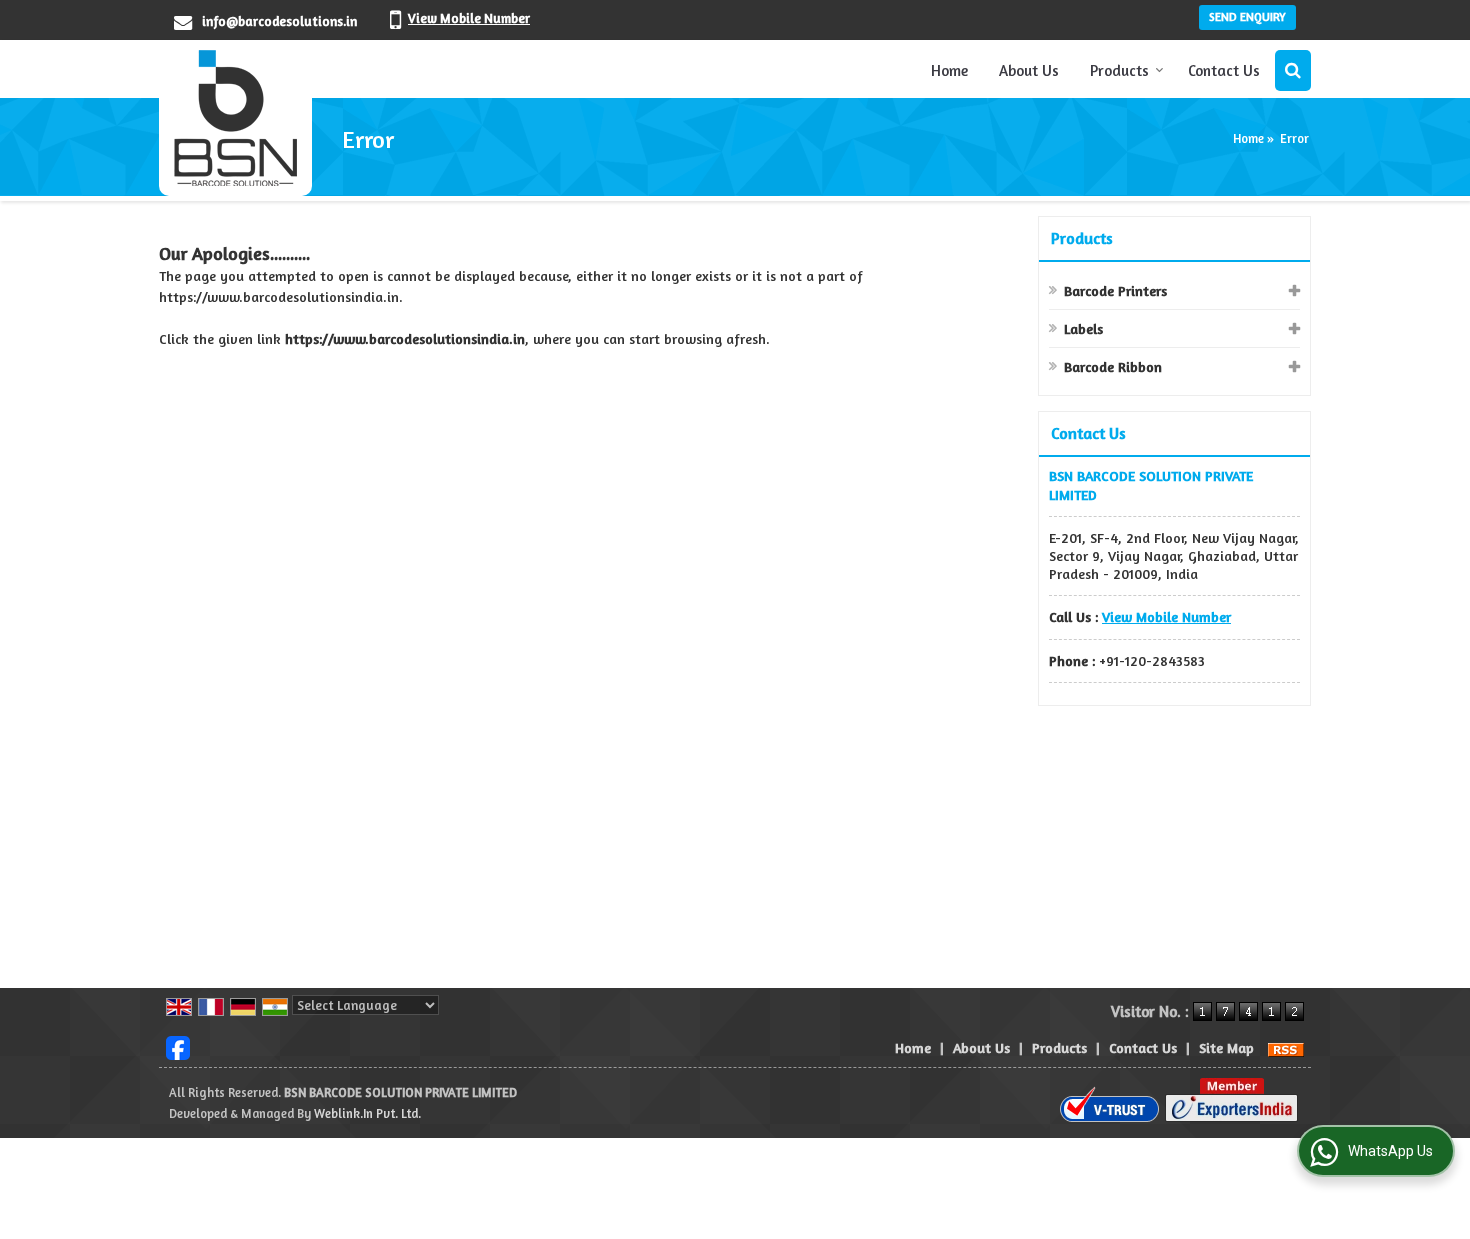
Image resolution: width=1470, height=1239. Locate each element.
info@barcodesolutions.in (279, 21)
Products (1119, 70)
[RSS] (1286, 1047)
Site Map (1226, 1047)
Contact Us (1224, 70)
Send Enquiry (1247, 17)
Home (949, 70)
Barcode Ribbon (1113, 366)
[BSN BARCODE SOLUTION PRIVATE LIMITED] (235, 118)
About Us (1029, 70)
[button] (469, 18)
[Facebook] (178, 1045)
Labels (1083, 328)
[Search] (1293, 70)
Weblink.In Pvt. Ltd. (367, 1113)
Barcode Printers (1115, 290)
